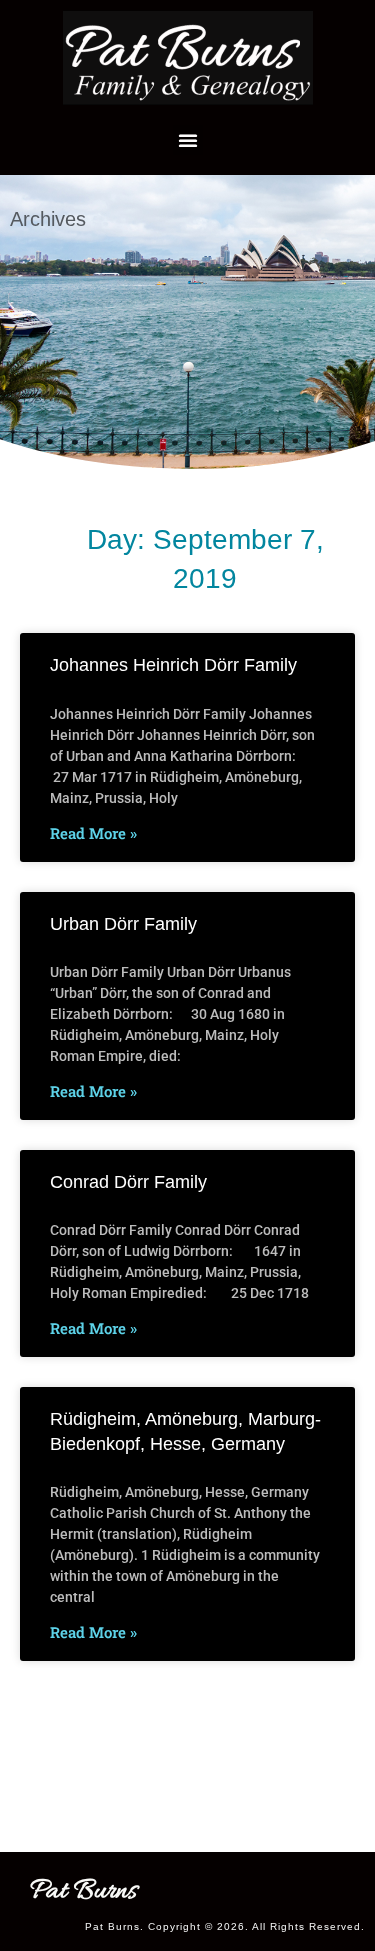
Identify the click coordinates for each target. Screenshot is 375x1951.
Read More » (93, 833)
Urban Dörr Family (123, 924)
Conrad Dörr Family (128, 1182)
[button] (188, 140)
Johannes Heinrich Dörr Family (173, 665)
